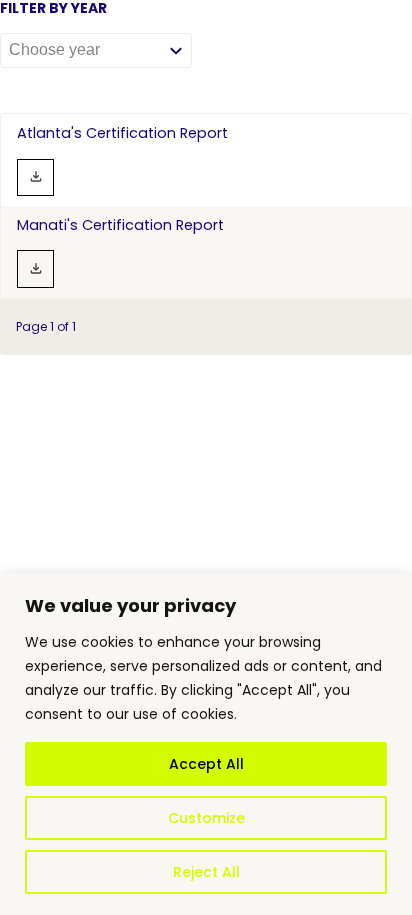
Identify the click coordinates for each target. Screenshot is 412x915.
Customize (206, 818)
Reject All (206, 872)
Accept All (206, 764)
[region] (206, 744)
